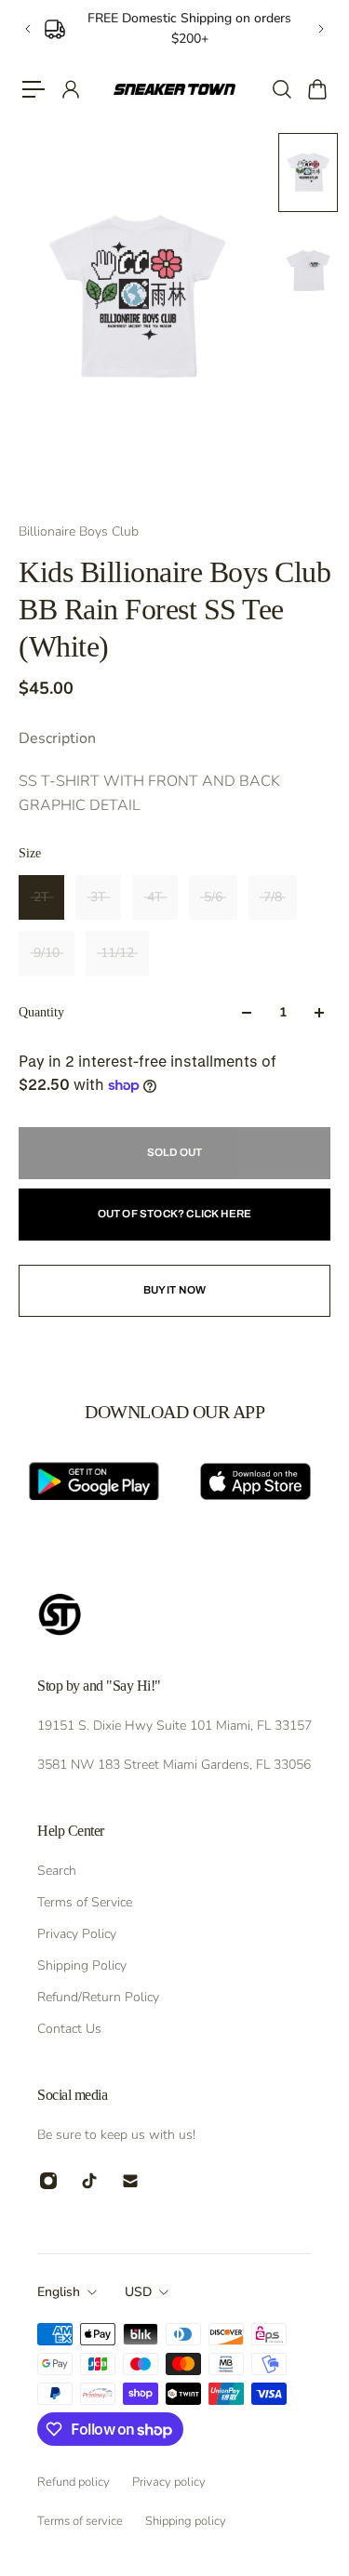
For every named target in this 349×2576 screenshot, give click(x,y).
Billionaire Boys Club (79, 531)
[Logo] (174, 89)
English (59, 2292)
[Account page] (70, 89)
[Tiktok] (89, 2181)
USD (138, 2292)
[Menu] (34, 89)
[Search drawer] (281, 89)
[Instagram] (48, 2181)
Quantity (41, 1012)
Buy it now (175, 1290)
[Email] (130, 2181)
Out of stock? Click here (175, 1214)
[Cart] (316, 89)
